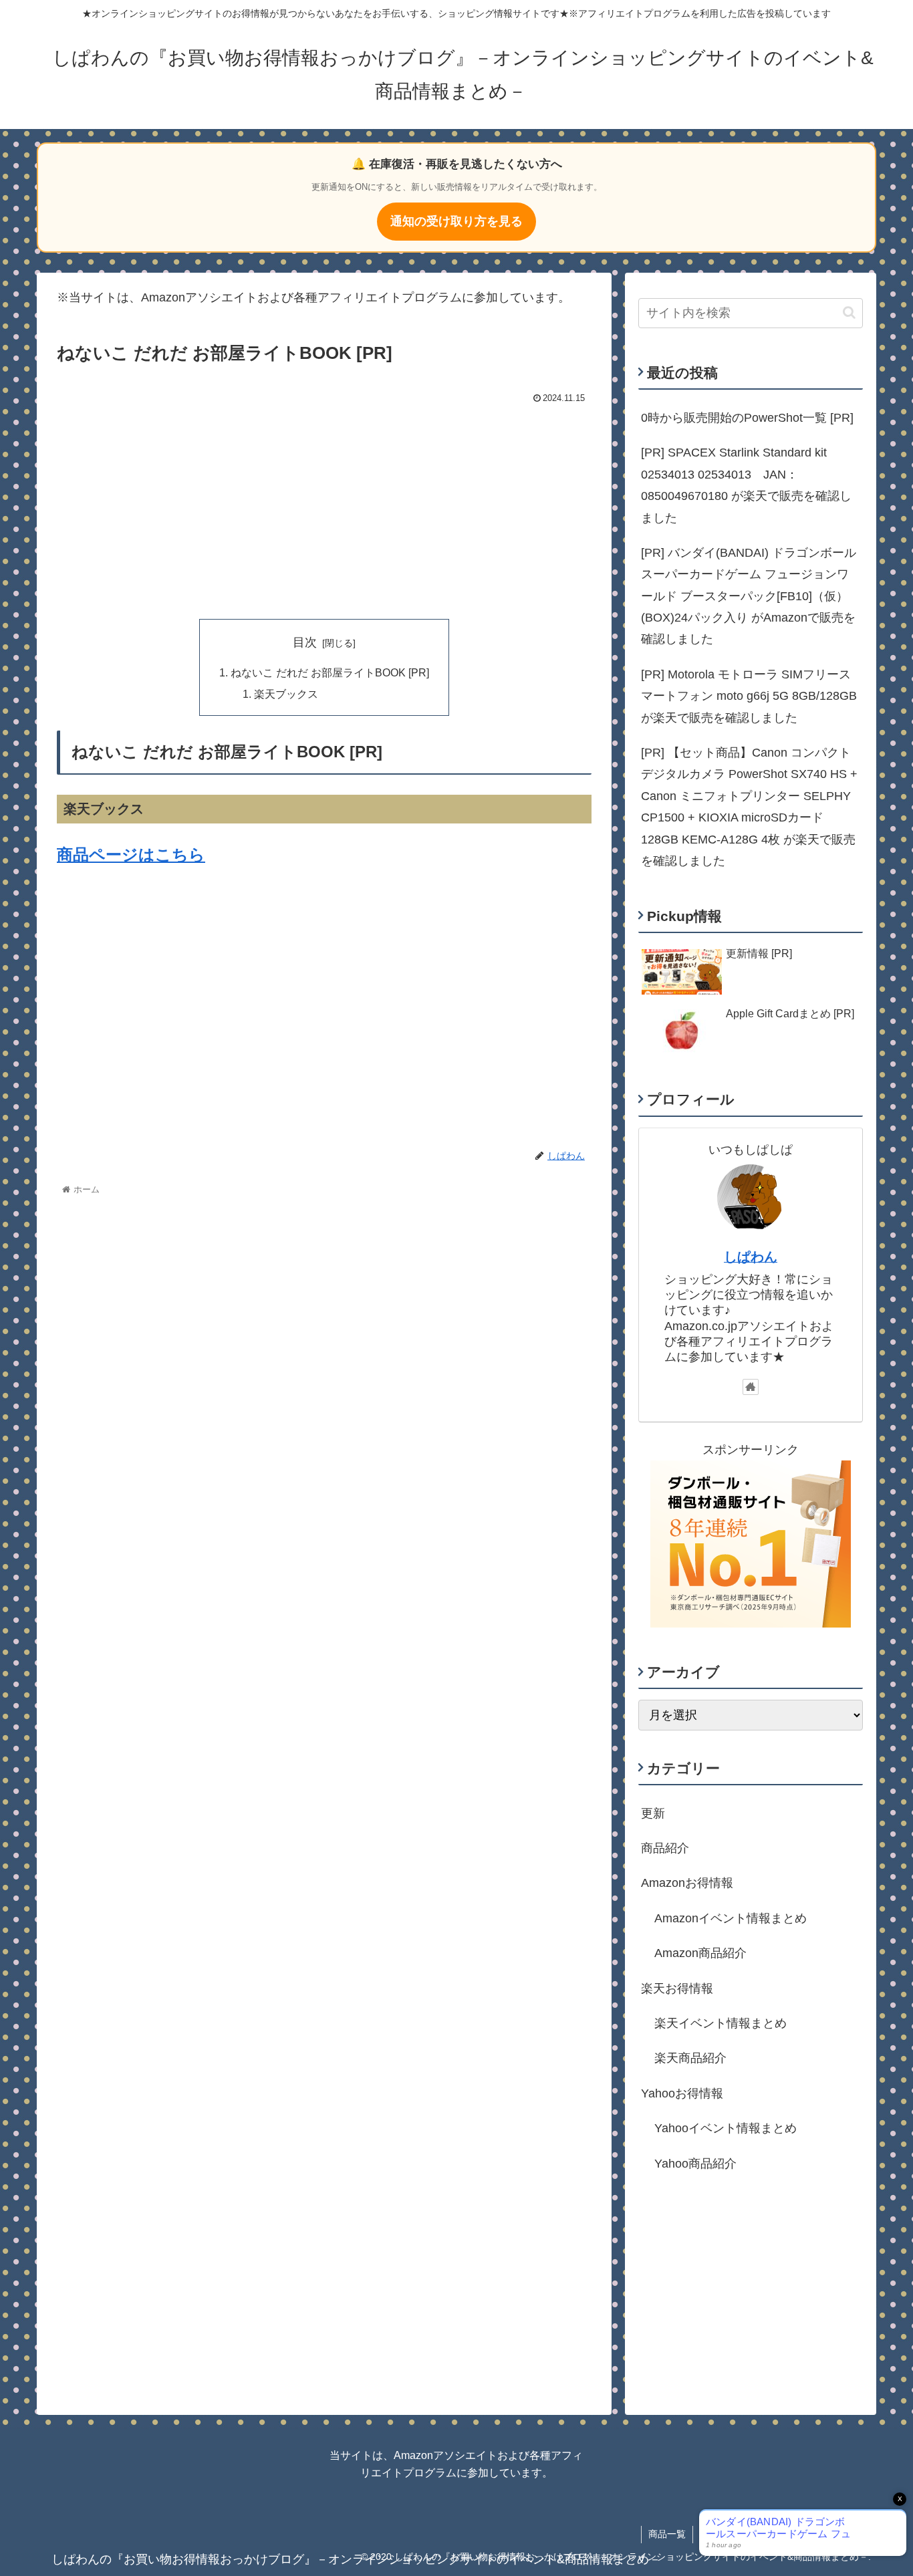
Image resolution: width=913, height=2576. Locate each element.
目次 (305, 642)
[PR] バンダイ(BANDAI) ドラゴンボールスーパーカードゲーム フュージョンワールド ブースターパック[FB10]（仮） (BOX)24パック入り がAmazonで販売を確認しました (749, 596)
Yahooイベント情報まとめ (726, 2128)
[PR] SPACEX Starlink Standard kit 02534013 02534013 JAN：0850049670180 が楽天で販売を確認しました (746, 485)
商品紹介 (665, 1848)
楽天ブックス (286, 694)
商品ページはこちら (131, 855)
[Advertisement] (324, 509)
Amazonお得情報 (687, 1883)
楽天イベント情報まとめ (721, 2023)
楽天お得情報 (677, 1988)
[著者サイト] (751, 1387)
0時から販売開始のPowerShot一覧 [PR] (747, 418)
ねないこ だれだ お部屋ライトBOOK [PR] (330, 672)
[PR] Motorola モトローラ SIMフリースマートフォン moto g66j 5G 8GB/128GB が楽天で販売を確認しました (749, 696)
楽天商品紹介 (690, 2058)
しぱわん (751, 1257)
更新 (653, 1813)
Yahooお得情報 (682, 2093)
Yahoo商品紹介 (695, 2163)
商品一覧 (667, 2534)
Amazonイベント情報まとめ (731, 1918)
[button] (849, 312)
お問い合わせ (835, 2534)
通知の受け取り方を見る (456, 221)
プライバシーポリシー (747, 2534)
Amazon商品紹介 (700, 1953)
